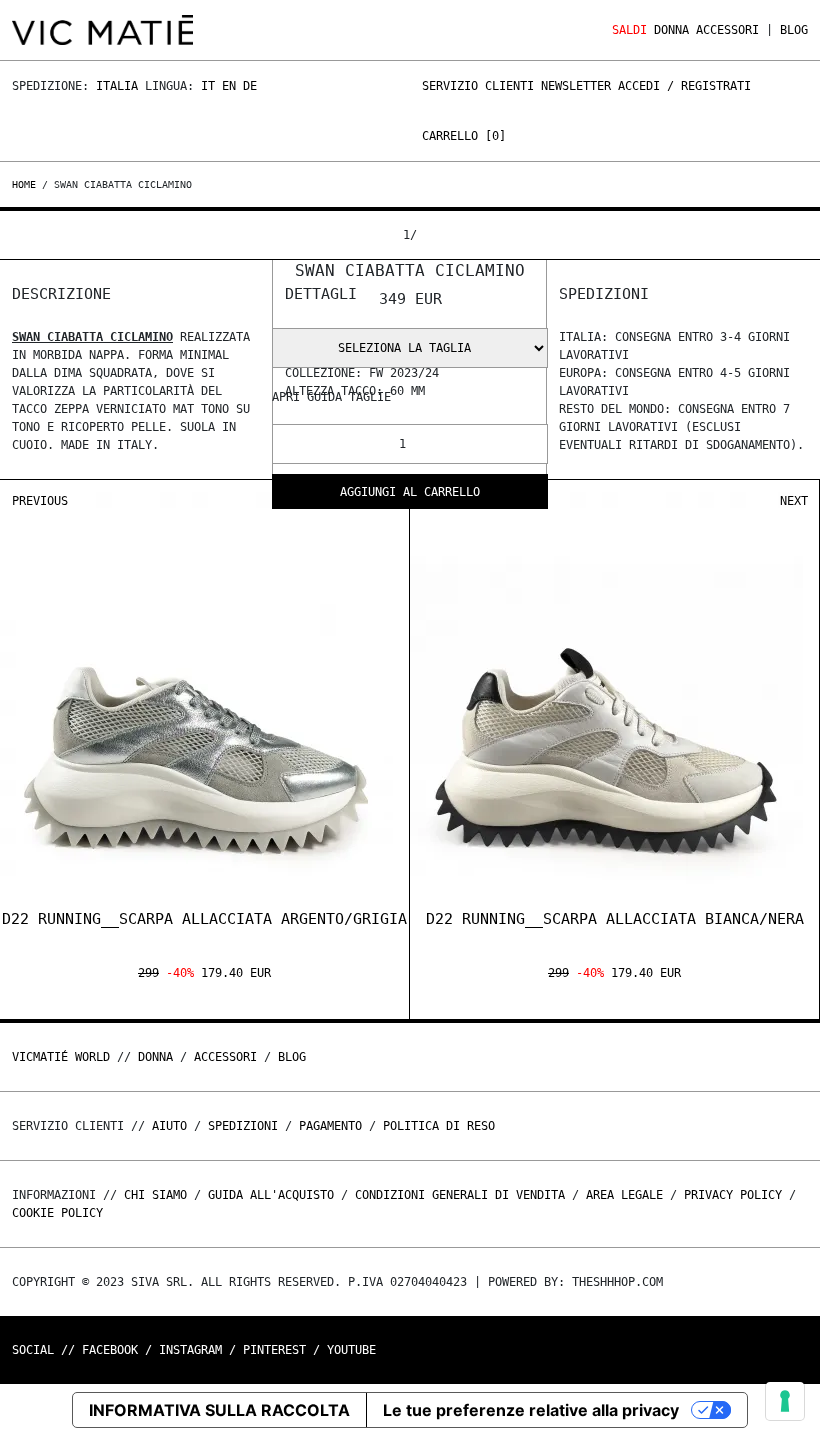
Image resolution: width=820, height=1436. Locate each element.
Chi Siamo (155, 1195)
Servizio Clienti (478, 86)
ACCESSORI (727, 30)
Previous (40, 501)
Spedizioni (243, 1126)
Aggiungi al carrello (410, 492)
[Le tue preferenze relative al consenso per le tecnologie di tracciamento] (785, 1401)
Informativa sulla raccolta (219, 1410)
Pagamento (330, 1126)
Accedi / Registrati (684, 86)
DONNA (671, 30)
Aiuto (169, 1126)
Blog (794, 30)
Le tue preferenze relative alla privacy (531, 1410)
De (250, 86)
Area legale (624, 1195)
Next (794, 501)
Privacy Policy (733, 1195)
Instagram (190, 1350)
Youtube (351, 1350)
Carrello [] (464, 136)
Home (27, 184)
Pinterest (274, 1350)
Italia (117, 86)
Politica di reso (439, 1126)
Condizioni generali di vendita (460, 1195)
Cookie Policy (57, 1213)
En (229, 86)
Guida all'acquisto (271, 1195)
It (208, 86)
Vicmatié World (61, 1057)
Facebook (110, 1350)
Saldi (629, 30)
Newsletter (576, 86)
